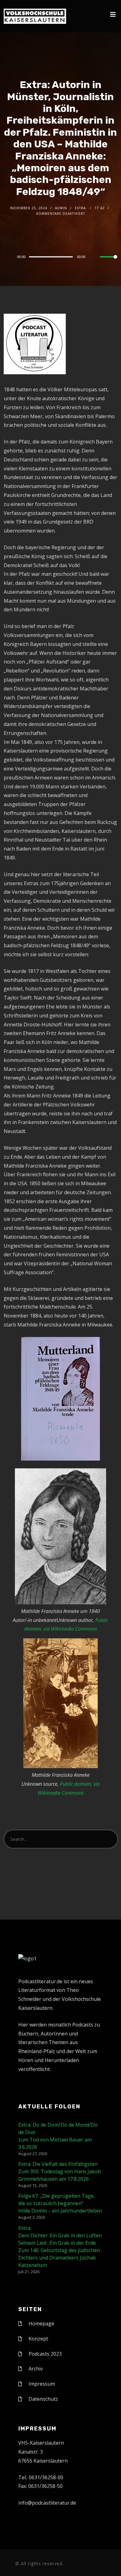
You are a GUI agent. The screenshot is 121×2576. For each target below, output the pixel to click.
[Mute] (95, 257)
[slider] (109, 262)
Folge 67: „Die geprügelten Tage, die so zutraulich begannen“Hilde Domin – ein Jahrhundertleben (60, 2203)
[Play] (7, 257)
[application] (61, 257)
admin (61, 208)
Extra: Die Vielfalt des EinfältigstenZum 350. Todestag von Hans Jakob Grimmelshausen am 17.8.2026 (60, 2171)
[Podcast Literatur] (35, 16)
